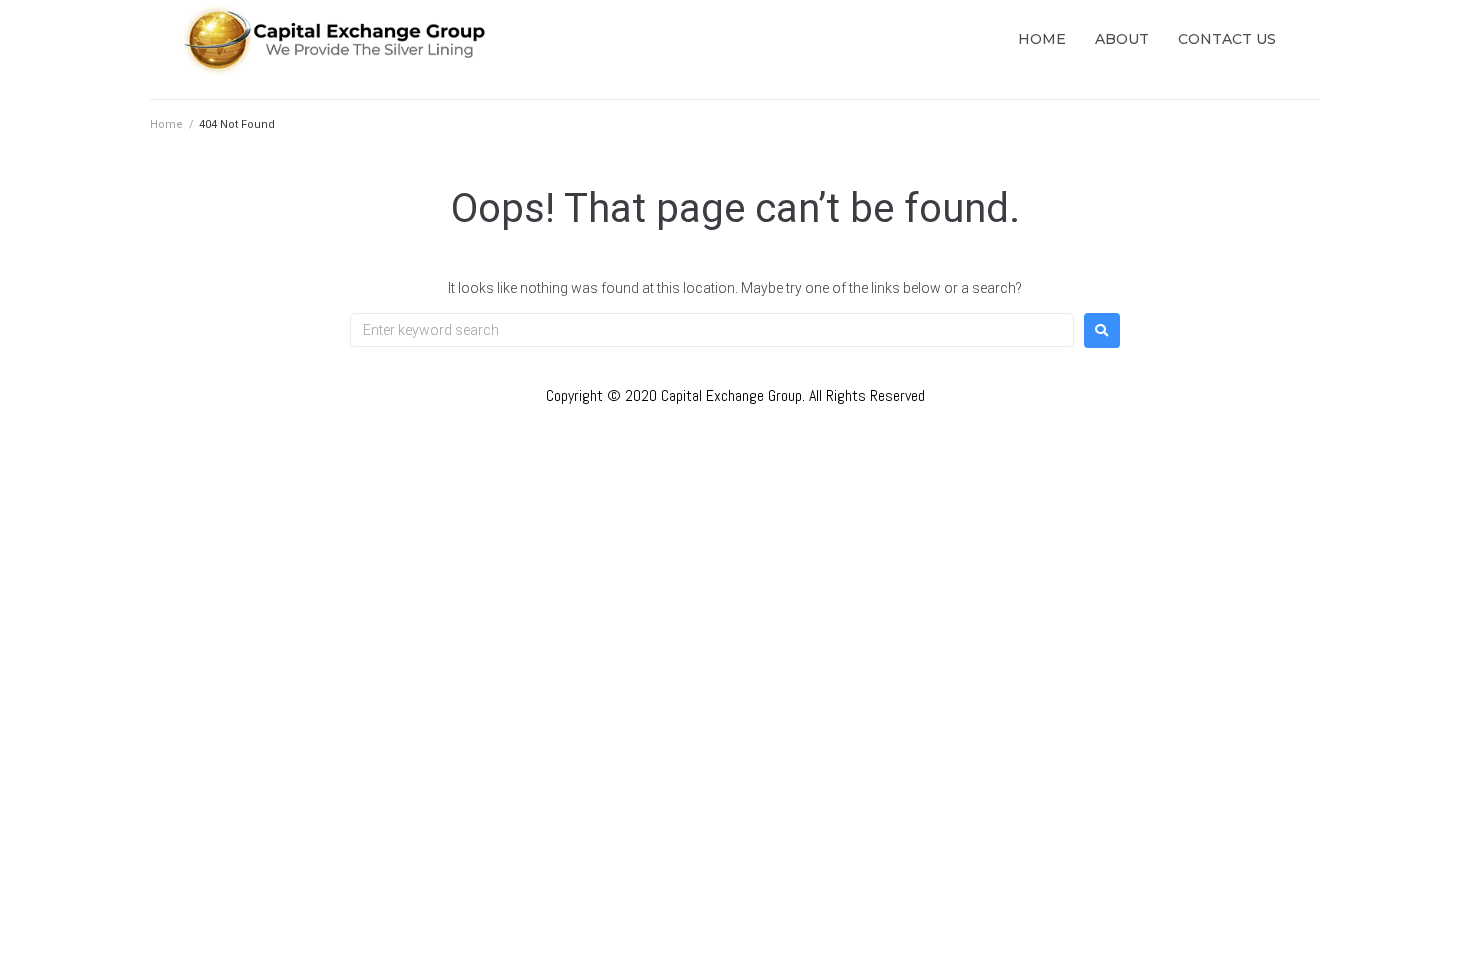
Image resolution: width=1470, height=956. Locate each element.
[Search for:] (712, 330)
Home (166, 124)
